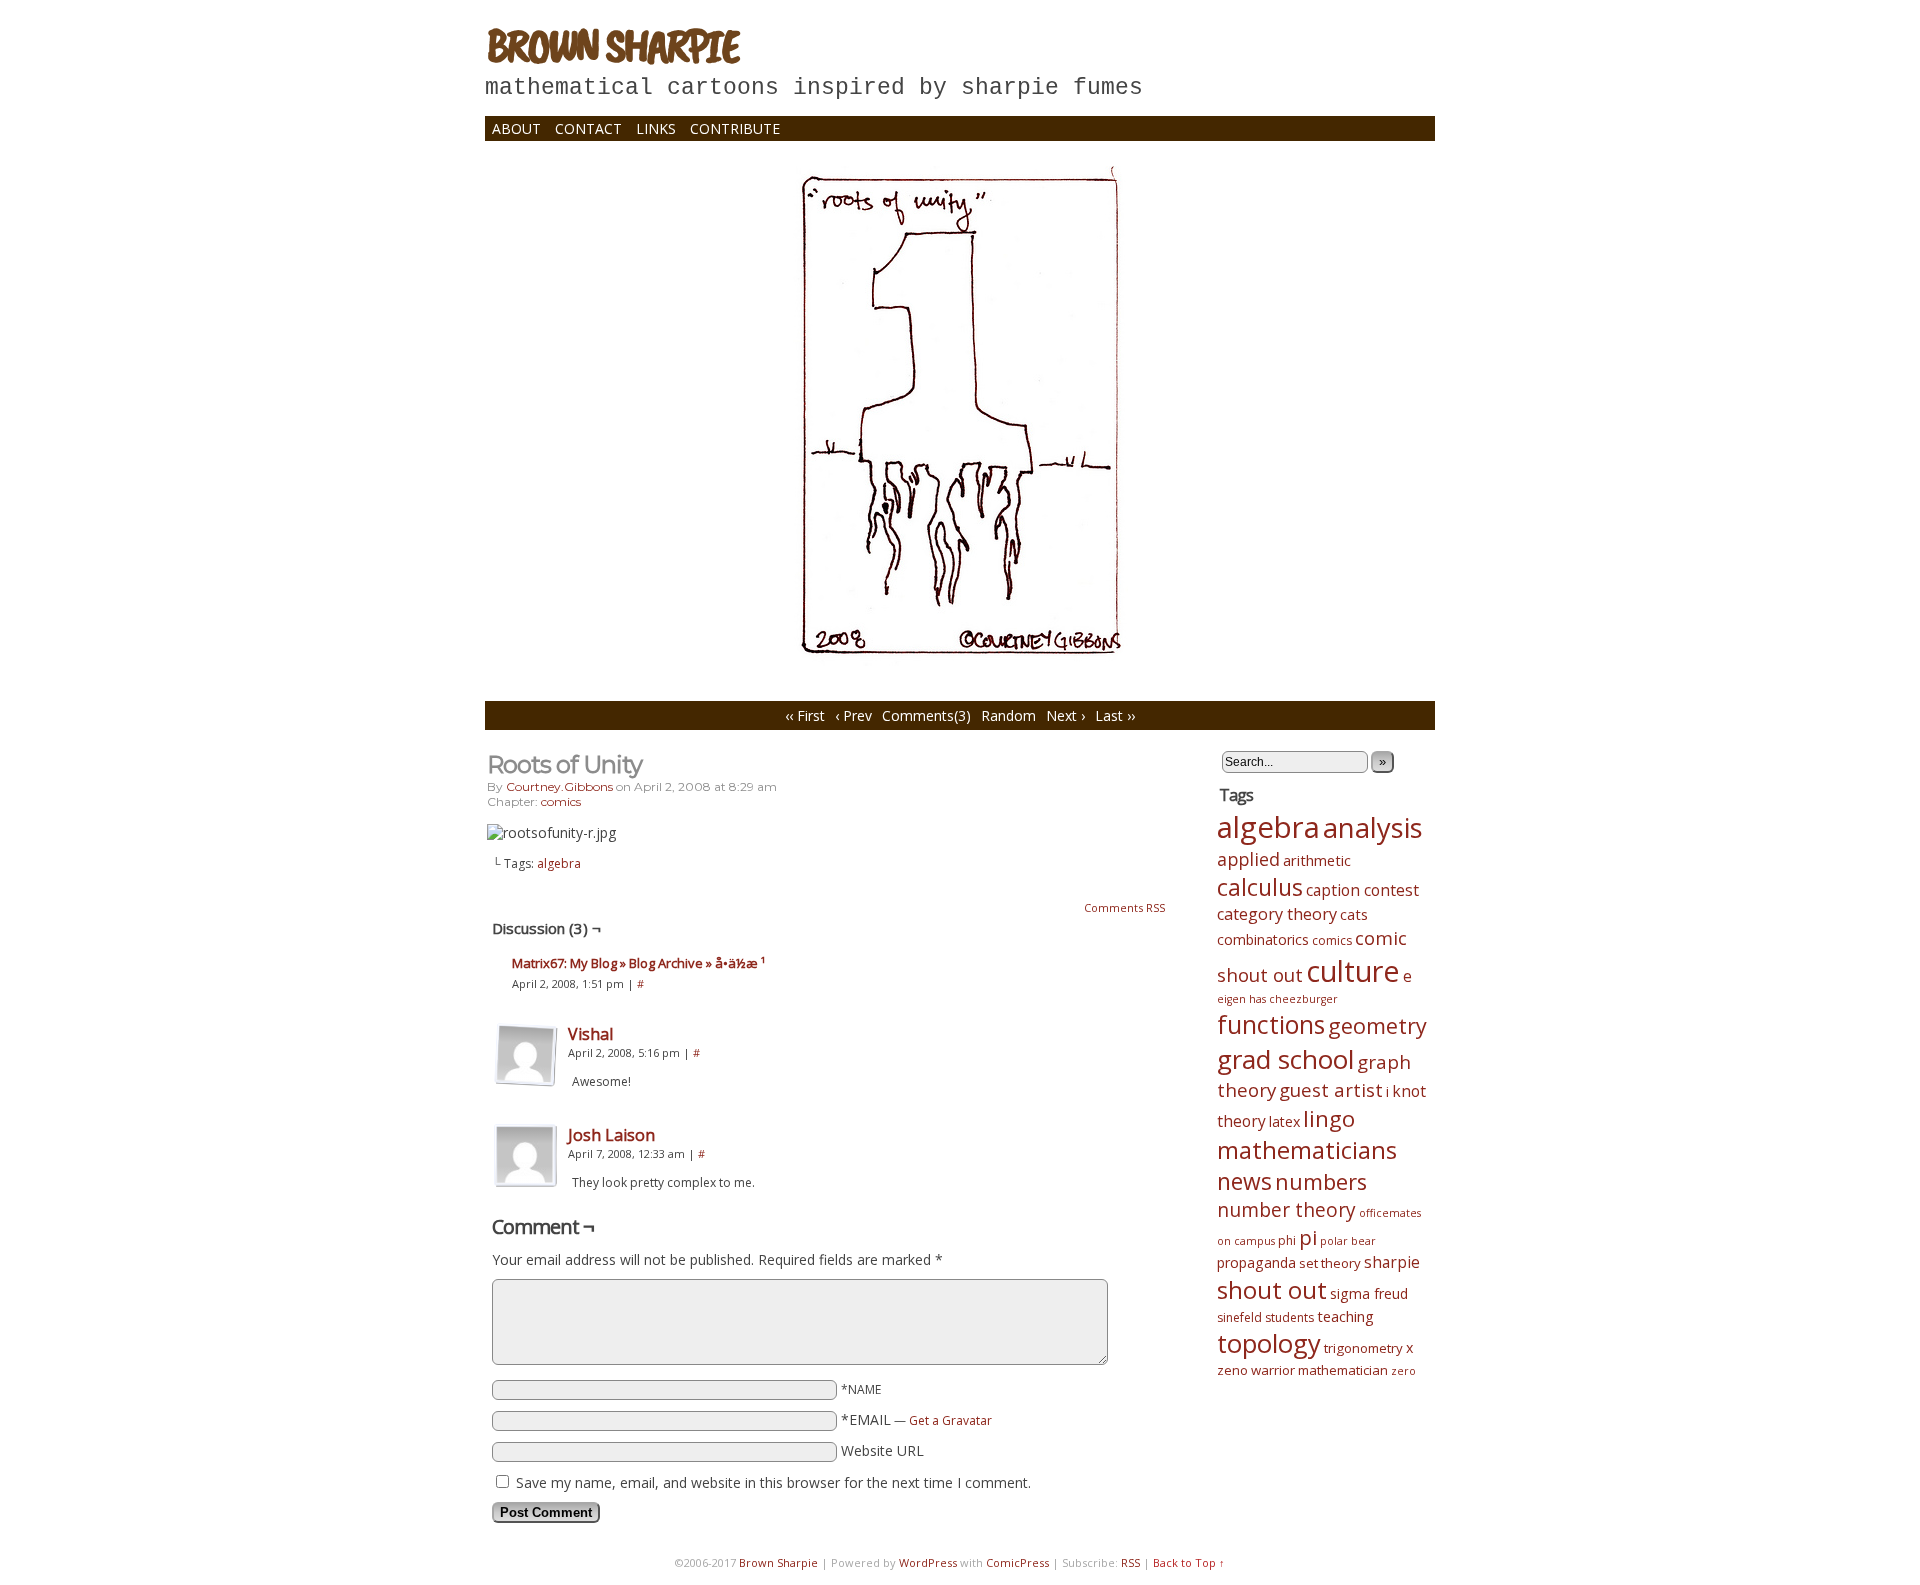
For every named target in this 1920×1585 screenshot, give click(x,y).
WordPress (928, 1562)
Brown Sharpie (612, 45)
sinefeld (1239, 1317)
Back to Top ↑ (1189, 1562)
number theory (1286, 1210)
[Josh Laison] (526, 1182)
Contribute (735, 128)
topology (1269, 1343)
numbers (1321, 1181)
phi (1287, 1240)
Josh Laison (611, 1135)
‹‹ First (805, 715)
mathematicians (1307, 1150)
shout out (1272, 1289)
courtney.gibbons (559, 786)
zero (1403, 1371)
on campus (1246, 1241)
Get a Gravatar (950, 1420)
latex (1284, 1121)
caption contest (1362, 890)
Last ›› (1115, 715)
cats (1354, 914)
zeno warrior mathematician (1302, 1370)
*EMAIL (916, 1419)
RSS (1130, 1562)
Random (1008, 715)
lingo (1329, 1118)
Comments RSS (1124, 907)
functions (1271, 1024)
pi (1308, 1237)
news (1244, 1181)
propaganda (1256, 1262)
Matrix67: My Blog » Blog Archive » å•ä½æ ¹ (638, 963)
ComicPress (1017, 1562)
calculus (1260, 887)
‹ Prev (853, 715)
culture (1353, 970)
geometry (1377, 1025)
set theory (1330, 1263)
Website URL (882, 1450)
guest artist (1331, 1089)
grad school (1285, 1059)
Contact (588, 128)
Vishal (590, 1034)
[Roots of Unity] (960, 660)
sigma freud (1369, 1293)
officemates (1390, 1213)
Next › (1065, 715)
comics (561, 801)
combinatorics (1263, 939)
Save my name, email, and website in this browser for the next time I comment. (773, 1482)
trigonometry (1363, 1348)
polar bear (1348, 1241)
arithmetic (1317, 860)
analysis (1373, 827)
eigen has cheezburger (1277, 999)
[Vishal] (526, 1081)
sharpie (1392, 1262)
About (516, 128)
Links (656, 128)
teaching (1345, 1316)
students (1289, 1317)
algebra (559, 863)
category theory (1277, 914)
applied (1248, 859)
